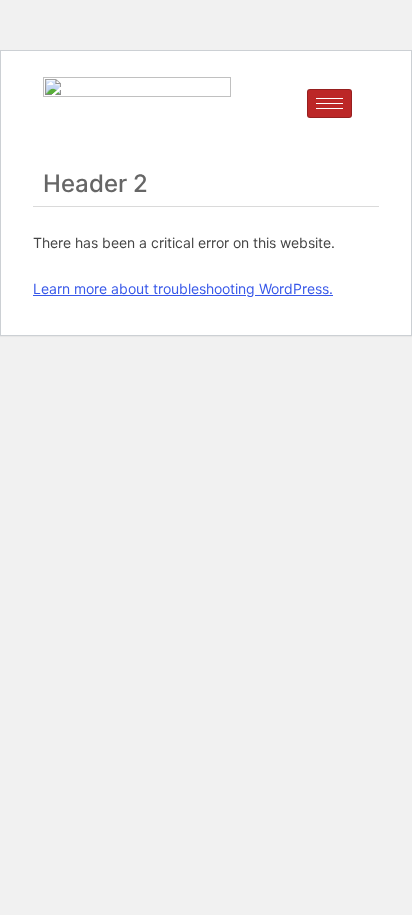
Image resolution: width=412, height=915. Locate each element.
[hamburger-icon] (329, 103)
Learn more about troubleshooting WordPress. (183, 288)
